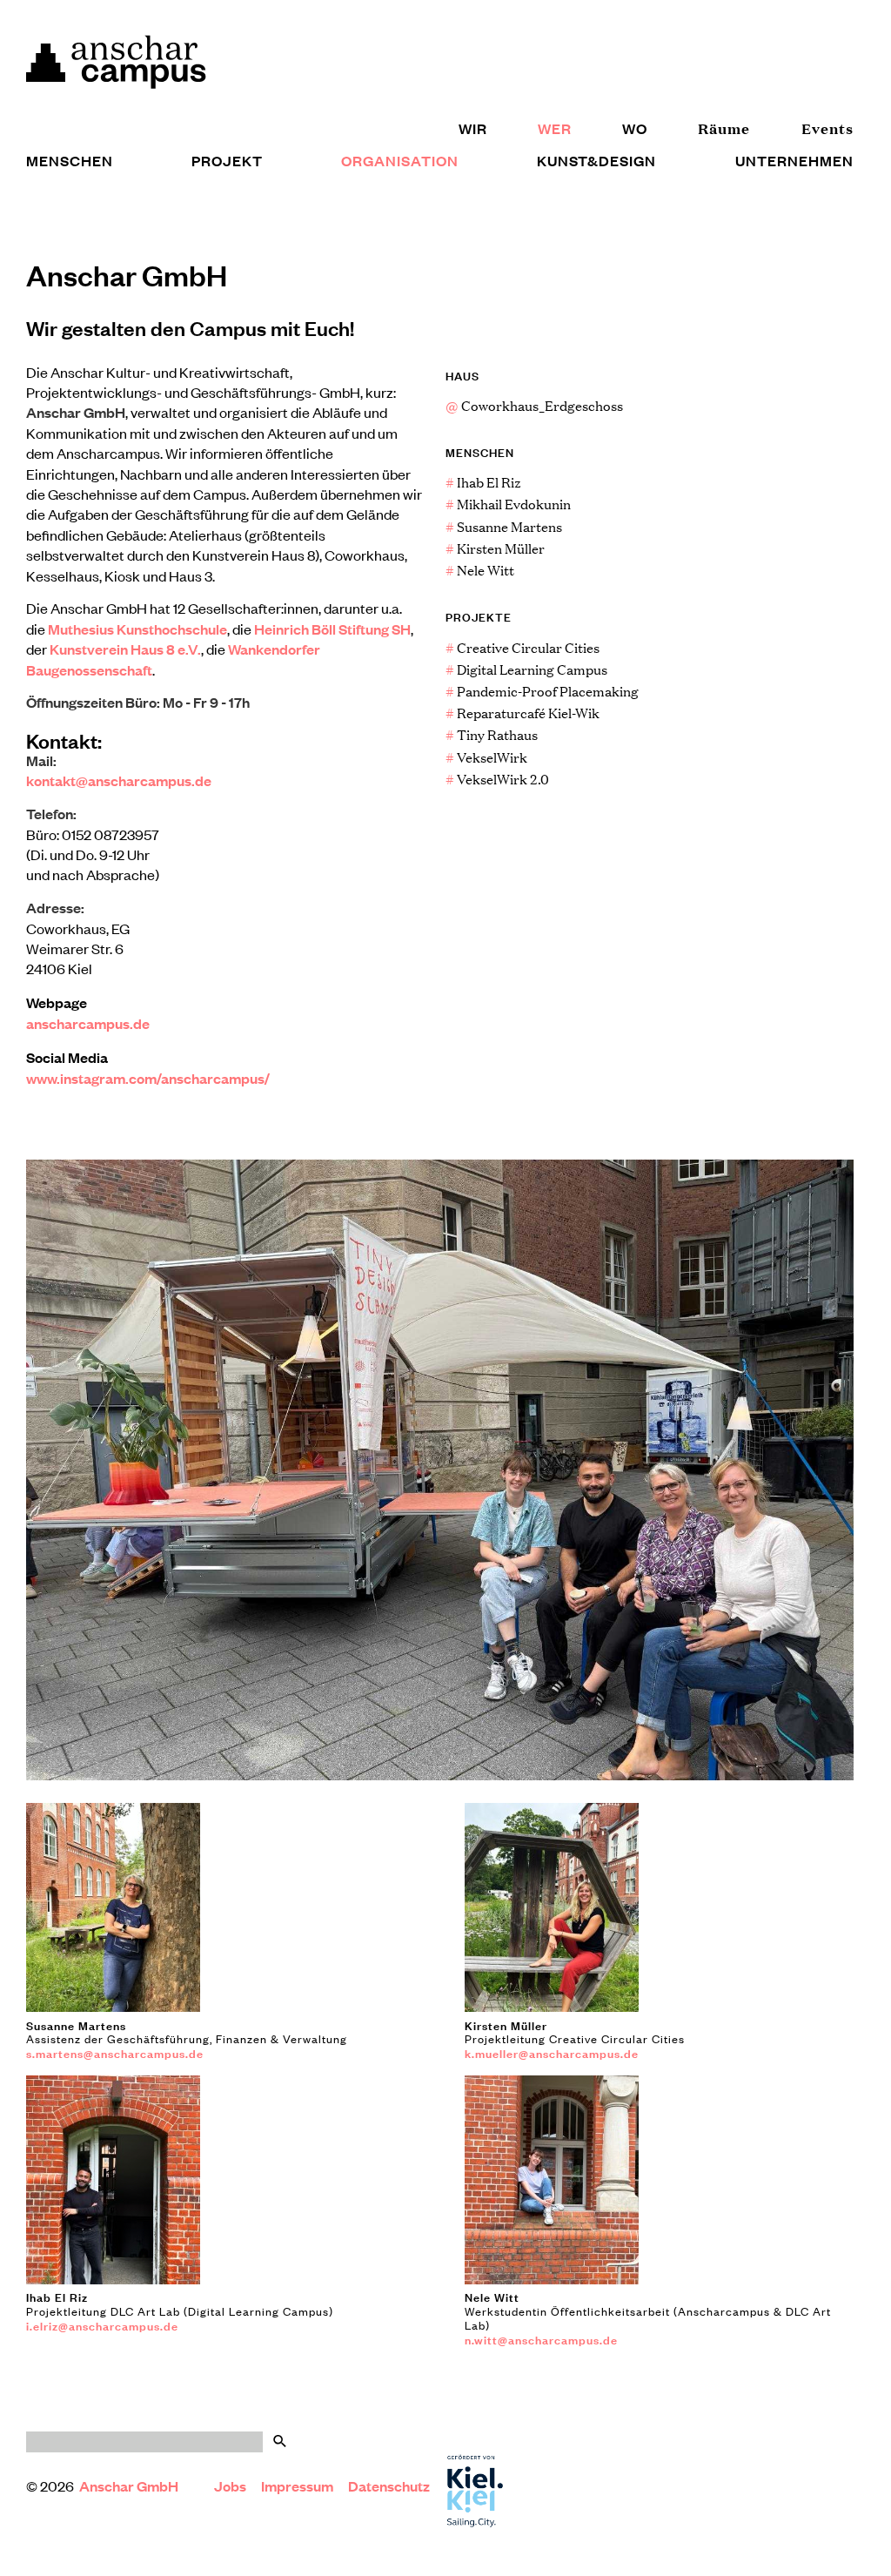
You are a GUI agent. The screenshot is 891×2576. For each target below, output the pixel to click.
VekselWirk (486, 757)
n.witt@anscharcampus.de (541, 2339)
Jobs (230, 2486)
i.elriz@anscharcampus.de (102, 2325)
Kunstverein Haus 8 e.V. (125, 649)
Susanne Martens (504, 526)
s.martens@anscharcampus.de (115, 2053)
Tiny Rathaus (492, 734)
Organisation (400, 161)
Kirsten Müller (495, 548)
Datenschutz (389, 2486)
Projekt (227, 161)
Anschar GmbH (130, 2486)
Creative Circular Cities (523, 647)
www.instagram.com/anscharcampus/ (148, 1078)
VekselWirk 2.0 (497, 779)
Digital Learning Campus (526, 669)
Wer (555, 128)
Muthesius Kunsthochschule (137, 629)
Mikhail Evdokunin (508, 504)
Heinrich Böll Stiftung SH (332, 629)
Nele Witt (480, 570)
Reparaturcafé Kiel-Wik (523, 713)
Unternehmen (794, 161)
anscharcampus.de (88, 1023)
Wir (473, 128)
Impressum (297, 2486)
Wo (635, 128)
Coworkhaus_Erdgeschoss (534, 405)
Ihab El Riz (483, 482)
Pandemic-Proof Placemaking (542, 691)
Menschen (70, 161)
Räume (724, 128)
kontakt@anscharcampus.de (119, 780)
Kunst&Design (596, 161)
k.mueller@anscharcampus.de (552, 2053)
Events (827, 128)
